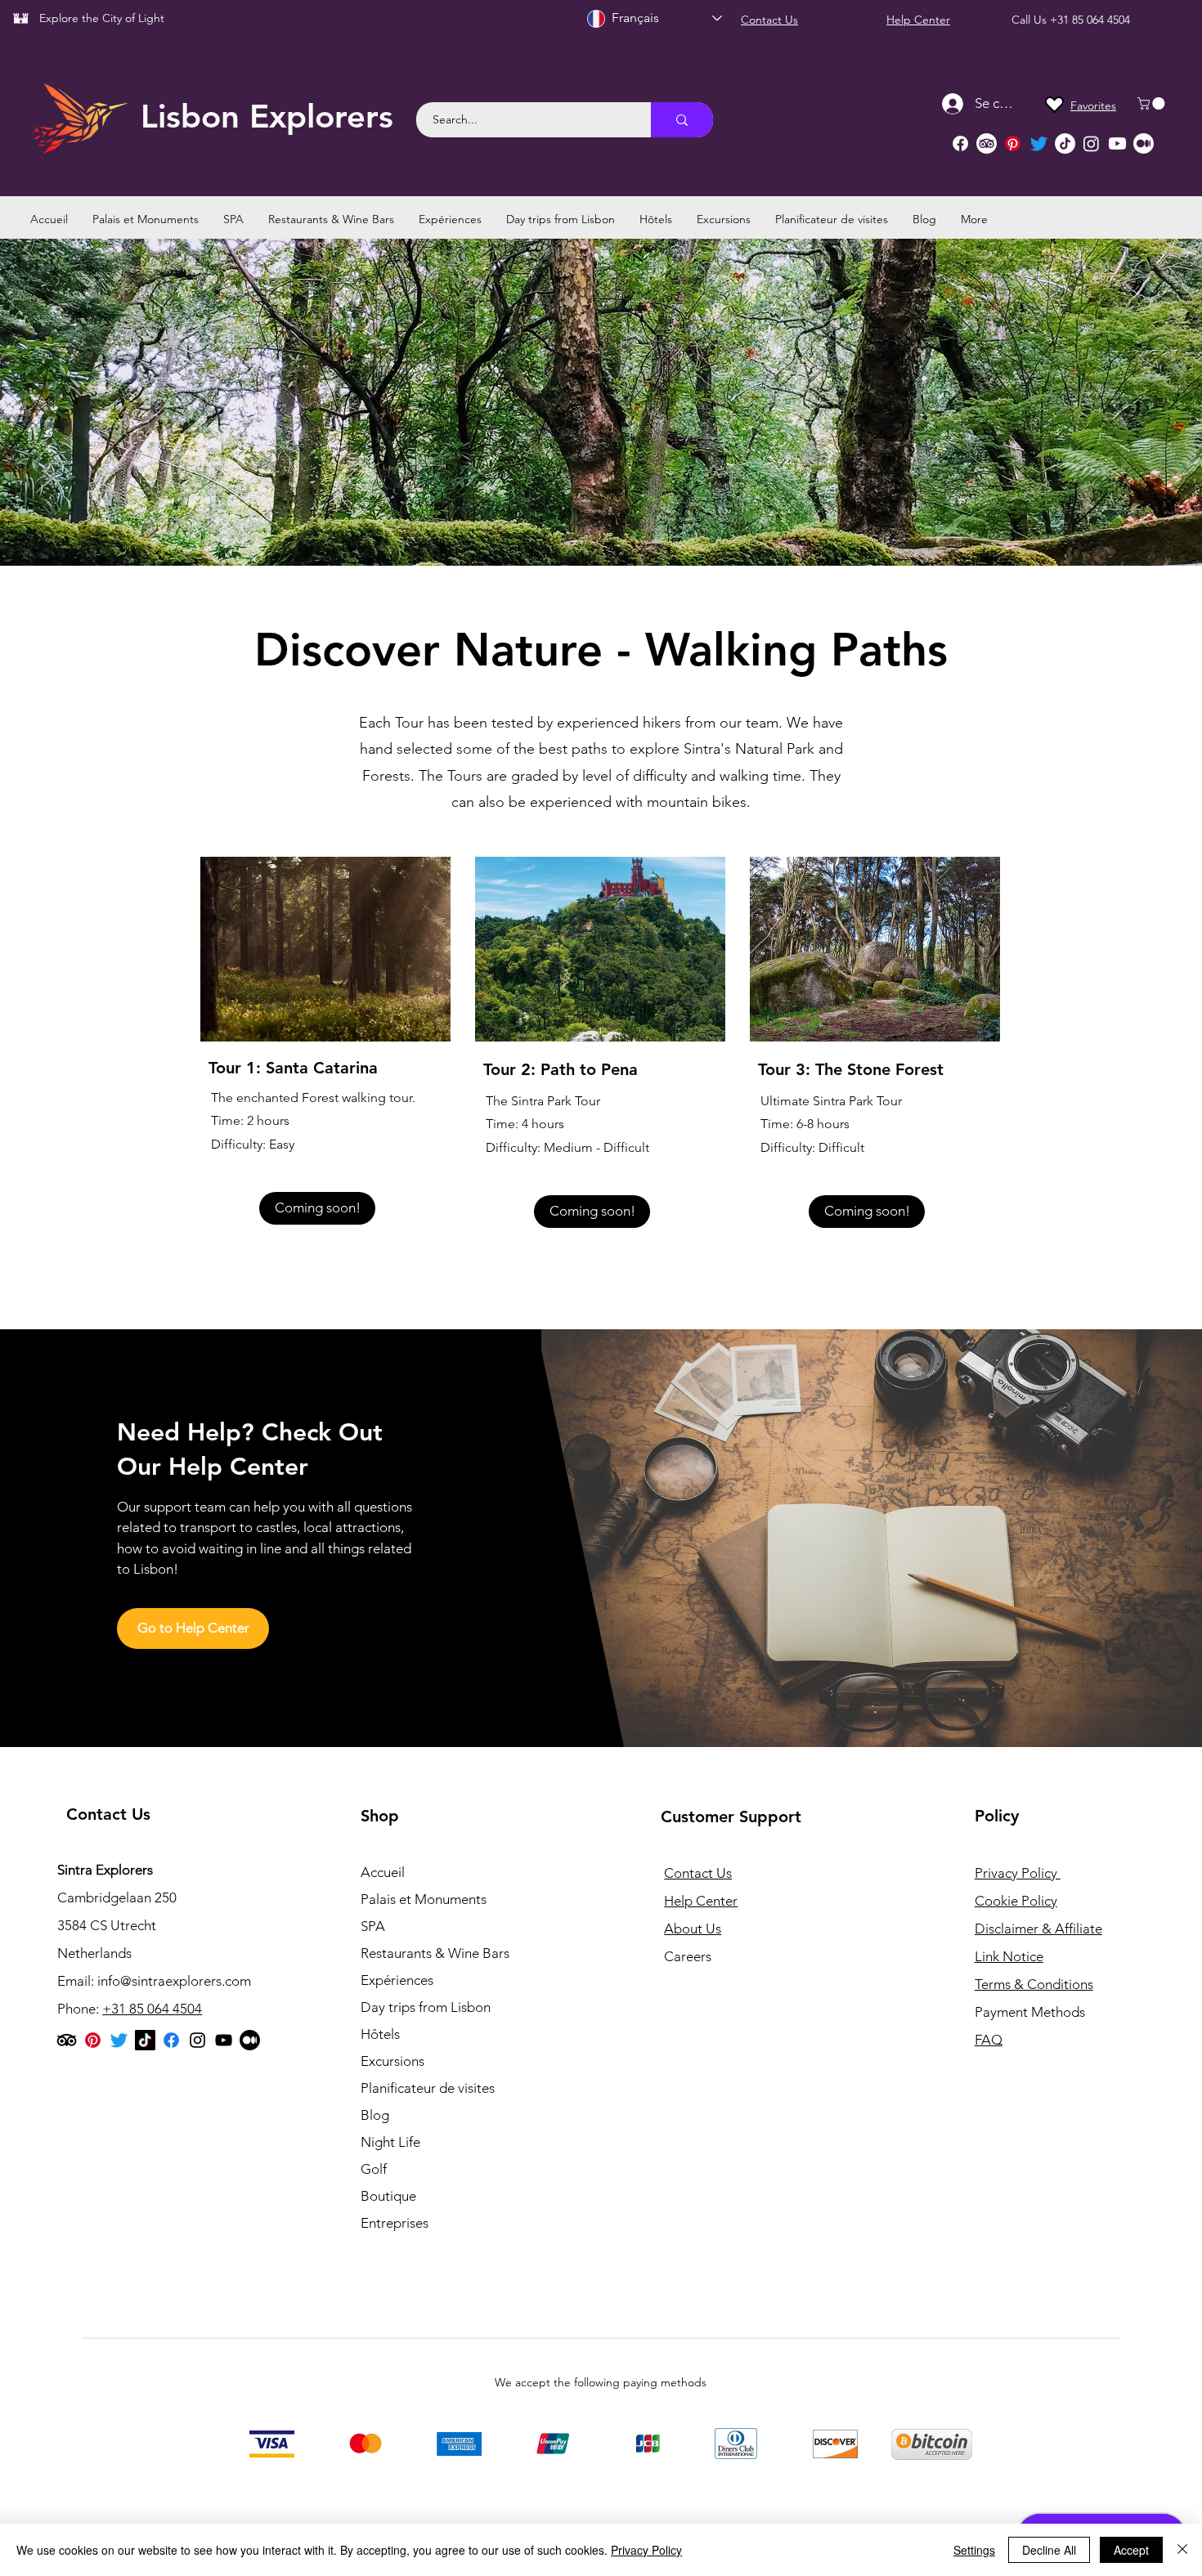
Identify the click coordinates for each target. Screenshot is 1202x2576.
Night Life (390, 2142)
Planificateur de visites (428, 2088)
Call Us (1031, 20)
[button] (1153, 103)
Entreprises (395, 2223)
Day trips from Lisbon (426, 2007)
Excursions (392, 2061)
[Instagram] (1091, 143)
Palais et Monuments (424, 1899)
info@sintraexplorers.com (174, 1981)
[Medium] (1144, 143)
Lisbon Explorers (267, 116)
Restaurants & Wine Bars (435, 1953)
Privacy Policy (646, 2550)
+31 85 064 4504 (1090, 20)
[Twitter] (1039, 143)
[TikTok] (1065, 143)
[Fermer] (1182, 2550)
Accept (1131, 2550)
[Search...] (682, 120)
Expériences (397, 1980)
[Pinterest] (1013, 143)
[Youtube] (1117, 143)
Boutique (388, 2196)
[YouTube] (224, 2040)
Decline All (1049, 2550)
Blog (375, 2115)
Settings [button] (974, 2550)
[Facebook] (960, 143)
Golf (374, 2169)
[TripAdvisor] (987, 143)
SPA (373, 1926)
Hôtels (380, 2034)
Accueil (383, 1872)
